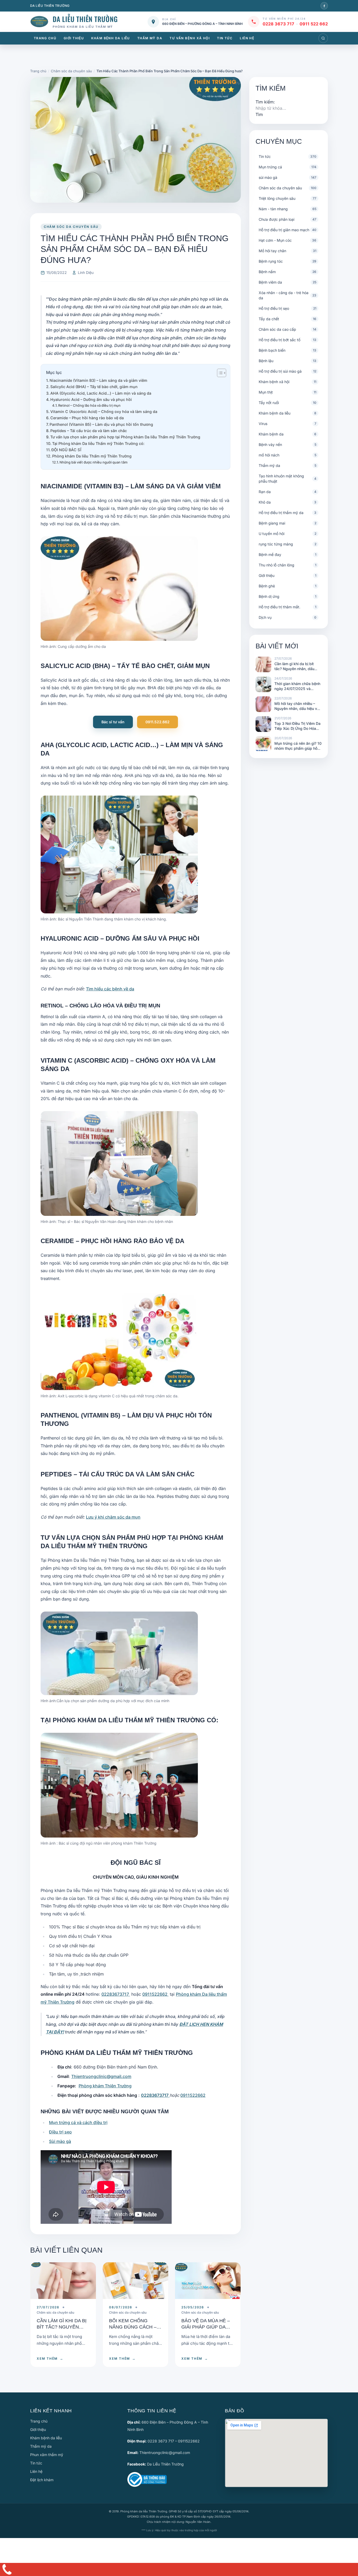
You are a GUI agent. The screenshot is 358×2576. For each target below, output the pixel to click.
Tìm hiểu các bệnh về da (110, 989)
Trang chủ (45, 38)
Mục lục (54, 372)
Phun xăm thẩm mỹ (47, 2455)
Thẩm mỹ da (150, 38)
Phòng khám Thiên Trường (105, 2086)
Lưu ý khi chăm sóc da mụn (113, 1517)
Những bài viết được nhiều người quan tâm (93, 462)
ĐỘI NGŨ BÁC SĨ (66, 450)
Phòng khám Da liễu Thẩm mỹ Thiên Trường (92, 456)
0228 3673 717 (278, 24)
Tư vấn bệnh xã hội (190, 38)
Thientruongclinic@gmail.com (101, 2076)
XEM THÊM (50, 2359)
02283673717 (116, 1994)
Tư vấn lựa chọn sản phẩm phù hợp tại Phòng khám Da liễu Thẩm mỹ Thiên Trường (125, 437)
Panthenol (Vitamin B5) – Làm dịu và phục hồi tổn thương (101, 424)
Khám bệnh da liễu (110, 38)
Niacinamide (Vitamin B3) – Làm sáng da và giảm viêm (98, 380)
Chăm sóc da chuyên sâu (71, 227)
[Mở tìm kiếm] (323, 38)
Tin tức (225, 38)
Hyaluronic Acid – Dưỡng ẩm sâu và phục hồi (91, 399)
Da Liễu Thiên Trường (165, 2464)
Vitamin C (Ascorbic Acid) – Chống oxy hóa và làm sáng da (104, 412)
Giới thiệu (74, 38)
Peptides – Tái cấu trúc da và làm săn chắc (89, 431)
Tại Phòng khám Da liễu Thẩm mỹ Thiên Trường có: (98, 443)
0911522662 (155, 1994)
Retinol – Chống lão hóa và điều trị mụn (89, 405)
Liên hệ (247, 38)
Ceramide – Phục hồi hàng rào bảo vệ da (87, 418)
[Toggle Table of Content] (219, 373)
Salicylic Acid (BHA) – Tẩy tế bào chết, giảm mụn (94, 387)
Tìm (259, 114)
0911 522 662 (314, 24)
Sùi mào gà (60, 2141)
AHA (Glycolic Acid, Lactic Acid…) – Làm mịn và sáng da (101, 393)
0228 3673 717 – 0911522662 (174, 2441)
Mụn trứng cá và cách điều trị (78, 2122)
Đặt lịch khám (42, 2480)
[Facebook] (324, 6)
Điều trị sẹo (60, 2132)
